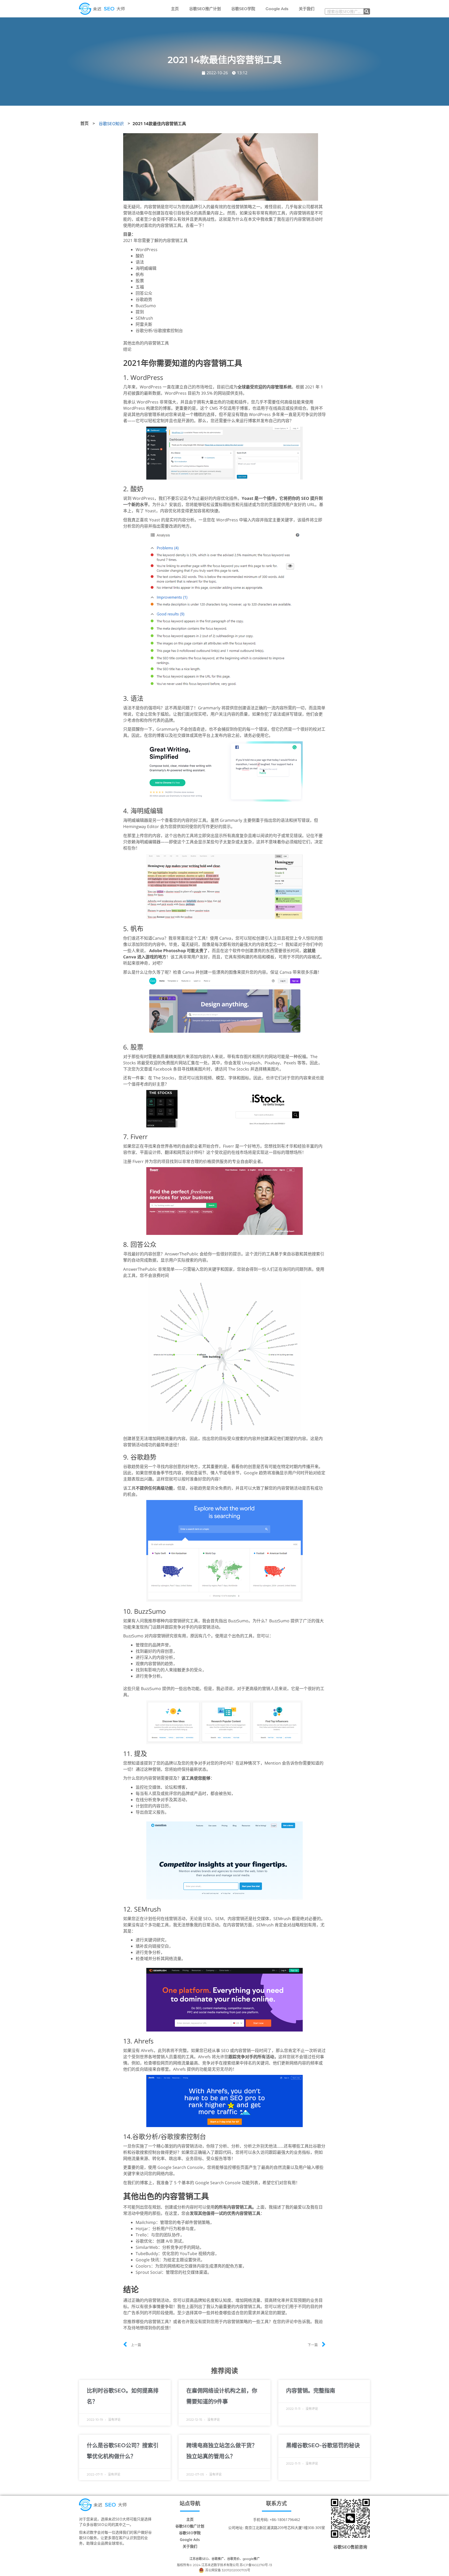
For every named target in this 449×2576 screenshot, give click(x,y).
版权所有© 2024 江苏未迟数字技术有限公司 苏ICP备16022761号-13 (224, 2565)
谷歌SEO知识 (111, 124)
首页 (84, 123)
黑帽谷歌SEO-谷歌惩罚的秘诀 (323, 2445)
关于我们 (307, 9)
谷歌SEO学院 (243, 9)
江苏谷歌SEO (199, 2559)
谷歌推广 (218, 2559)
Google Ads (277, 9)
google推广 (251, 2559)
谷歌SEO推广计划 (205, 9)
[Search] (367, 11)
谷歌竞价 (233, 2559)
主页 (175, 9)
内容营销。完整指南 (311, 2390)
